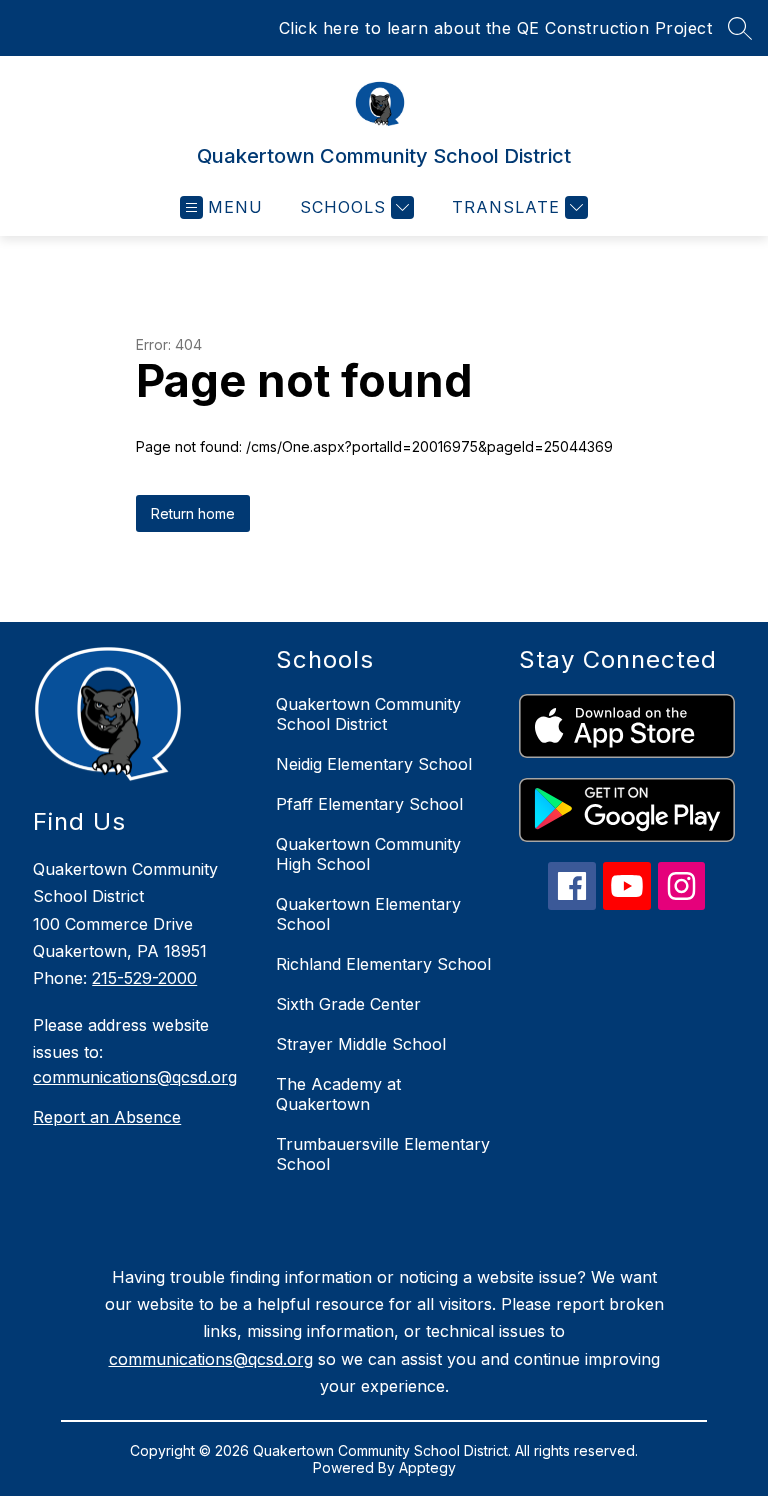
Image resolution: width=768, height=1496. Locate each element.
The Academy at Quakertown (338, 1094)
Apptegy (427, 1467)
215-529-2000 (144, 978)
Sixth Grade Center (348, 1004)
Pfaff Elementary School (369, 804)
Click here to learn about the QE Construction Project (496, 28)
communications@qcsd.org (135, 1077)
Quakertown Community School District (368, 714)
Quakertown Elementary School (368, 914)
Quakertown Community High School (368, 854)
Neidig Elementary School (374, 764)
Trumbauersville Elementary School (383, 1154)
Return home (193, 513)
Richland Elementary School (383, 964)
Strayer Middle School (361, 1044)
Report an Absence (107, 1117)
